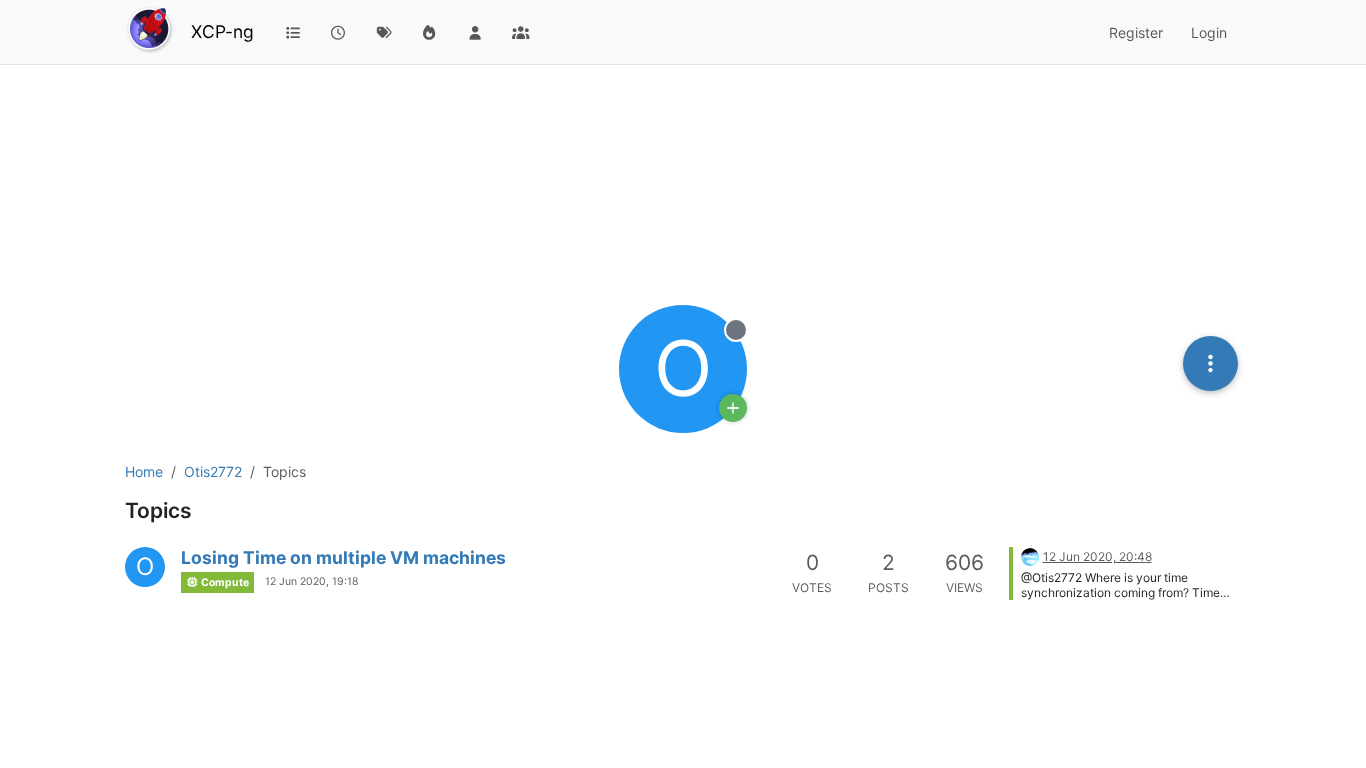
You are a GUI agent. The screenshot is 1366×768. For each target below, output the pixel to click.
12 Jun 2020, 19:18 (311, 581)
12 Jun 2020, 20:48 (1097, 556)
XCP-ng (222, 31)
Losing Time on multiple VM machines (343, 557)
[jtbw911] (1030, 555)
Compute (224, 582)
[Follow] (733, 408)
